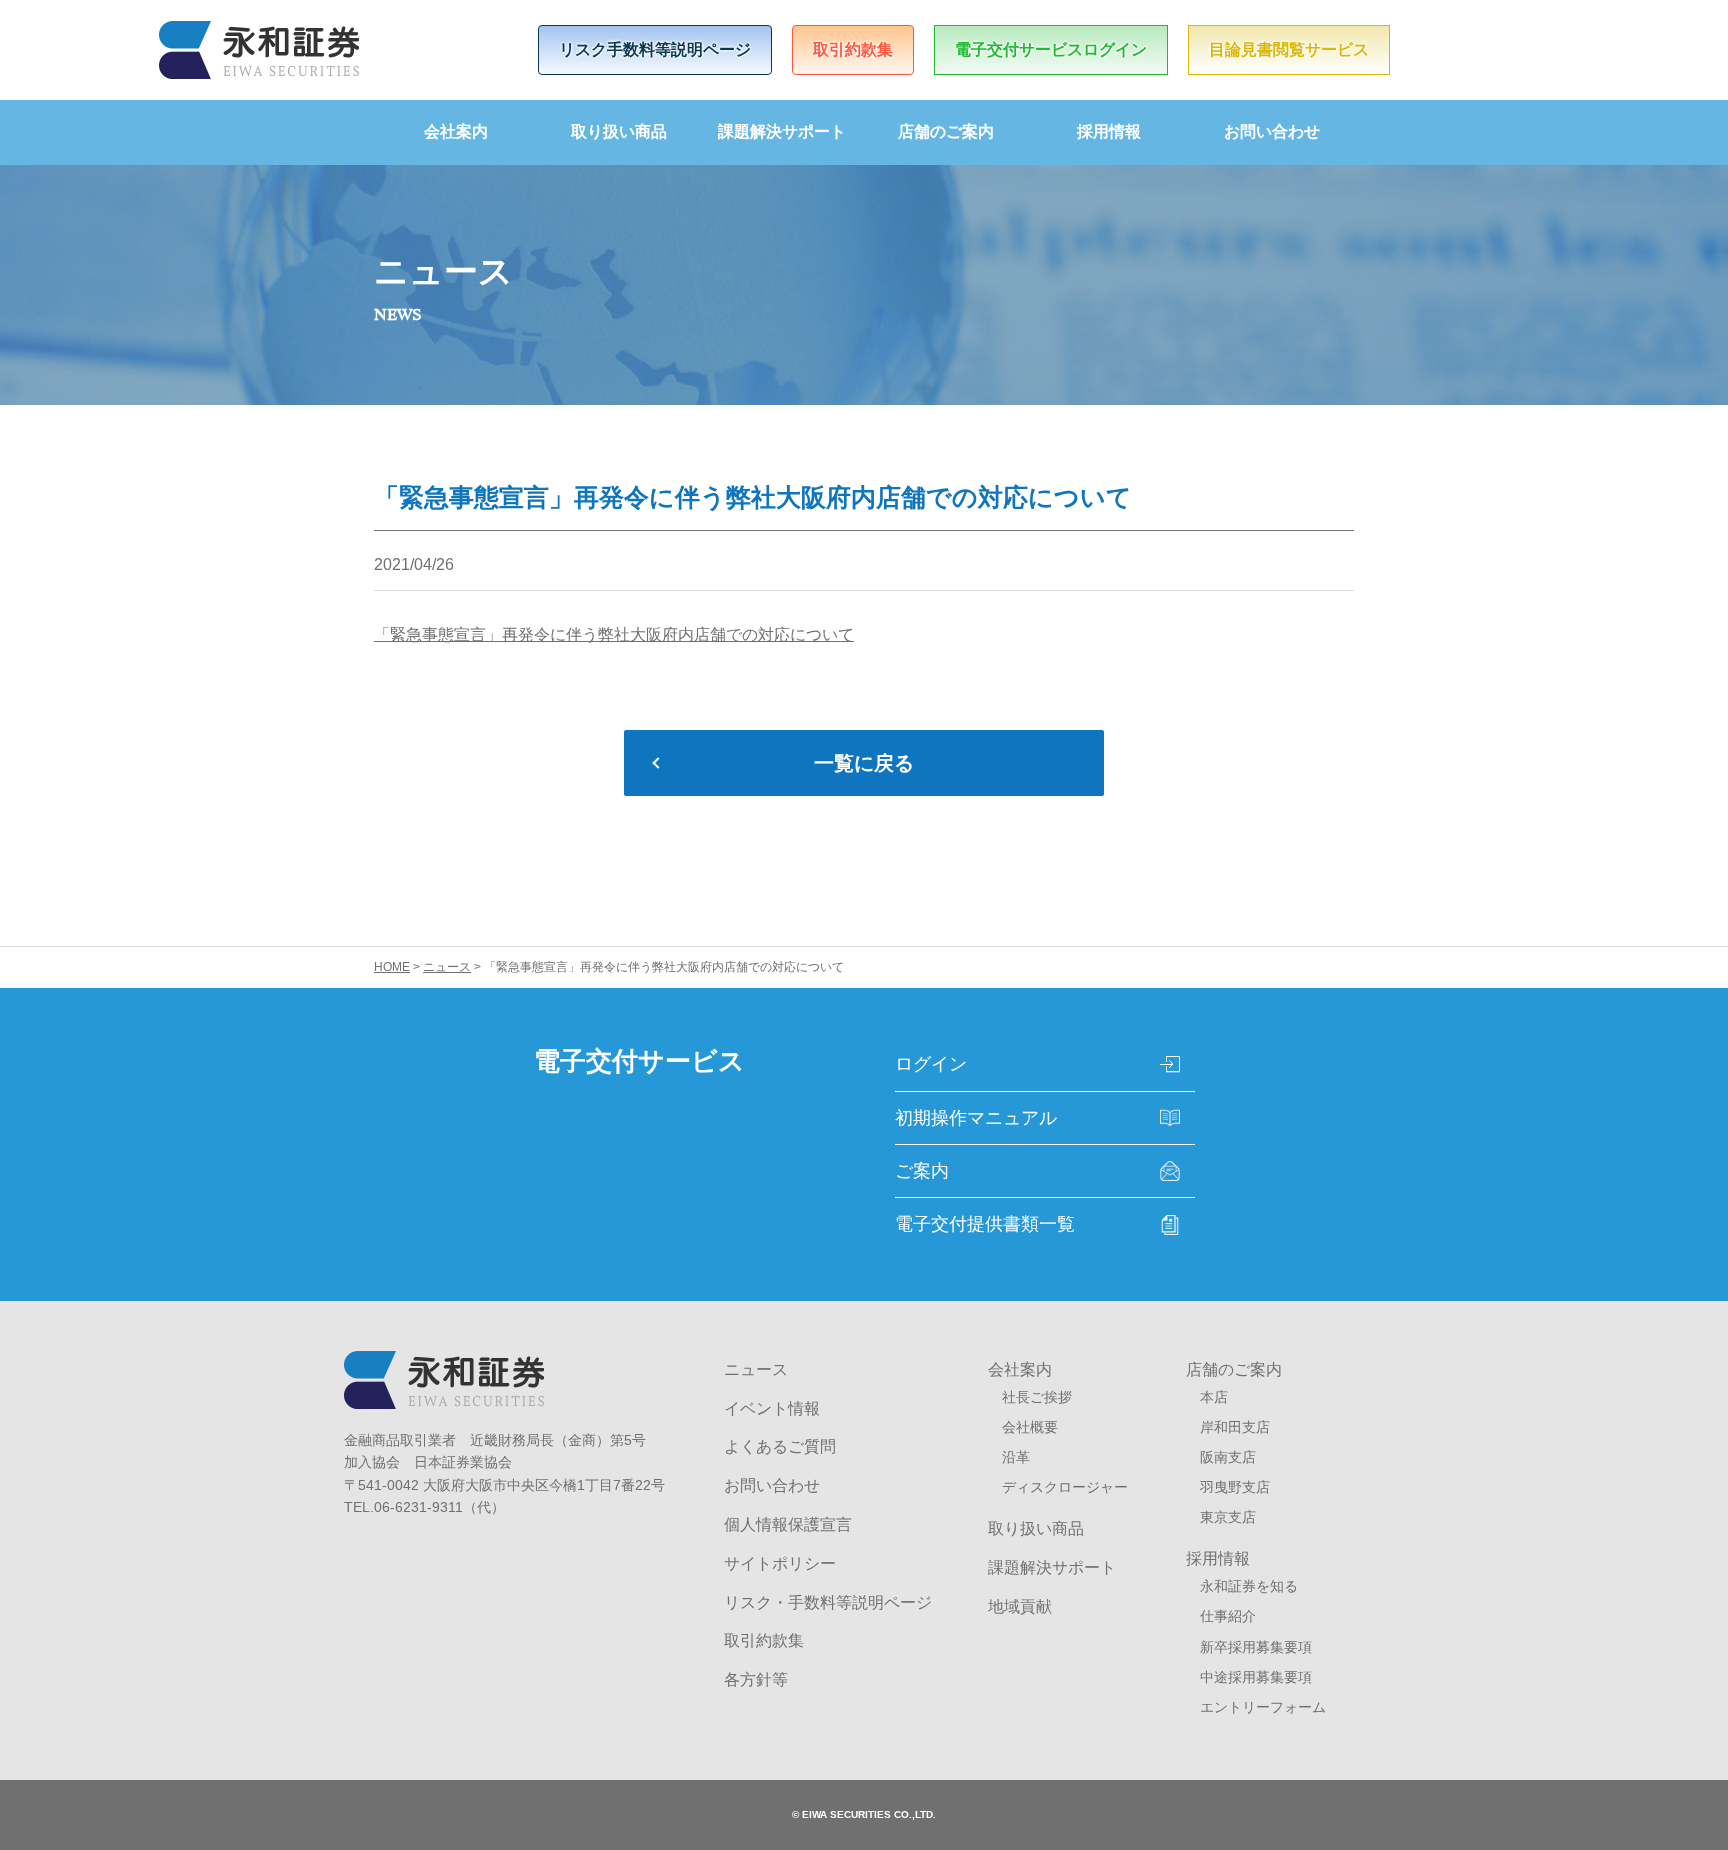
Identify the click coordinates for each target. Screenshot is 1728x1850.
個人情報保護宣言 (788, 1524)
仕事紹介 (1228, 1616)
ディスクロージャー (1065, 1487)
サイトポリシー (780, 1563)
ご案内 (922, 1171)
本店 (1214, 1397)
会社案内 (456, 131)
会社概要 (1030, 1427)
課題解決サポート (782, 131)
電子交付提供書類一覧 (985, 1224)
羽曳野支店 (1235, 1487)
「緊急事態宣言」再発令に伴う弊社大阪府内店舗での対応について (614, 634)
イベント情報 (772, 1408)
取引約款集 (853, 49)
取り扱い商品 (619, 131)
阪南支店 (1228, 1457)
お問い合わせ (1272, 131)
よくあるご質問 (780, 1446)
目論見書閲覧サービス (1289, 49)
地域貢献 (1020, 1606)
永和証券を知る (1249, 1586)
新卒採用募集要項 (1256, 1647)
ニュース (756, 1369)
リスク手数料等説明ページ (655, 49)
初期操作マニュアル (976, 1118)
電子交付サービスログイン (1051, 49)
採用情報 (1109, 131)
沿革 (1016, 1457)
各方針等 (756, 1679)
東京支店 (1228, 1517)
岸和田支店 (1235, 1427)
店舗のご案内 (946, 131)
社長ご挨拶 (1037, 1397)
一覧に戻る (864, 763)
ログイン (931, 1064)
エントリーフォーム (1263, 1707)
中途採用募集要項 (1256, 1677)
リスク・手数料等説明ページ (828, 1602)
